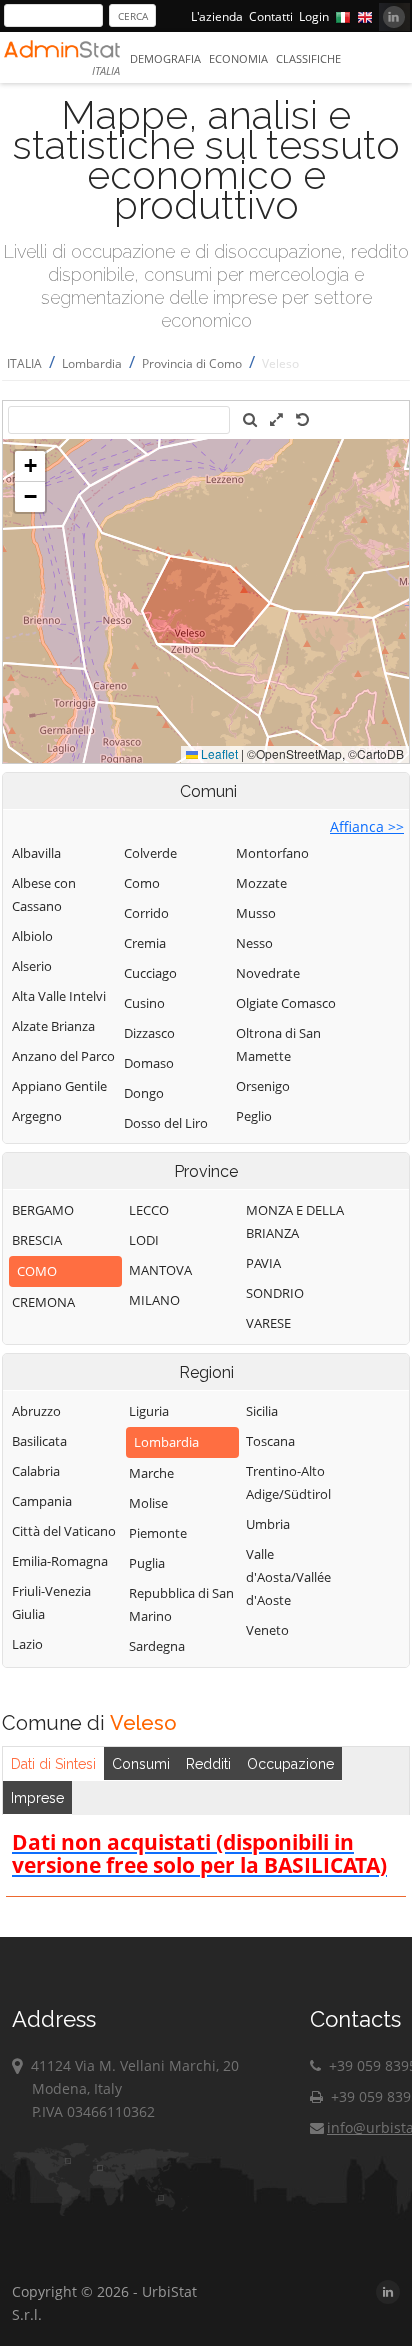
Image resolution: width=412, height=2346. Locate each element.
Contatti (271, 16)
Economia (238, 58)
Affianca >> (367, 826)
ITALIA (24, 363)
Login (314, 16)
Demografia (165, 58)
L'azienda (217, 16)
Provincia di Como (192, 363)
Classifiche (308, 58)
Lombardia (92, 363)
